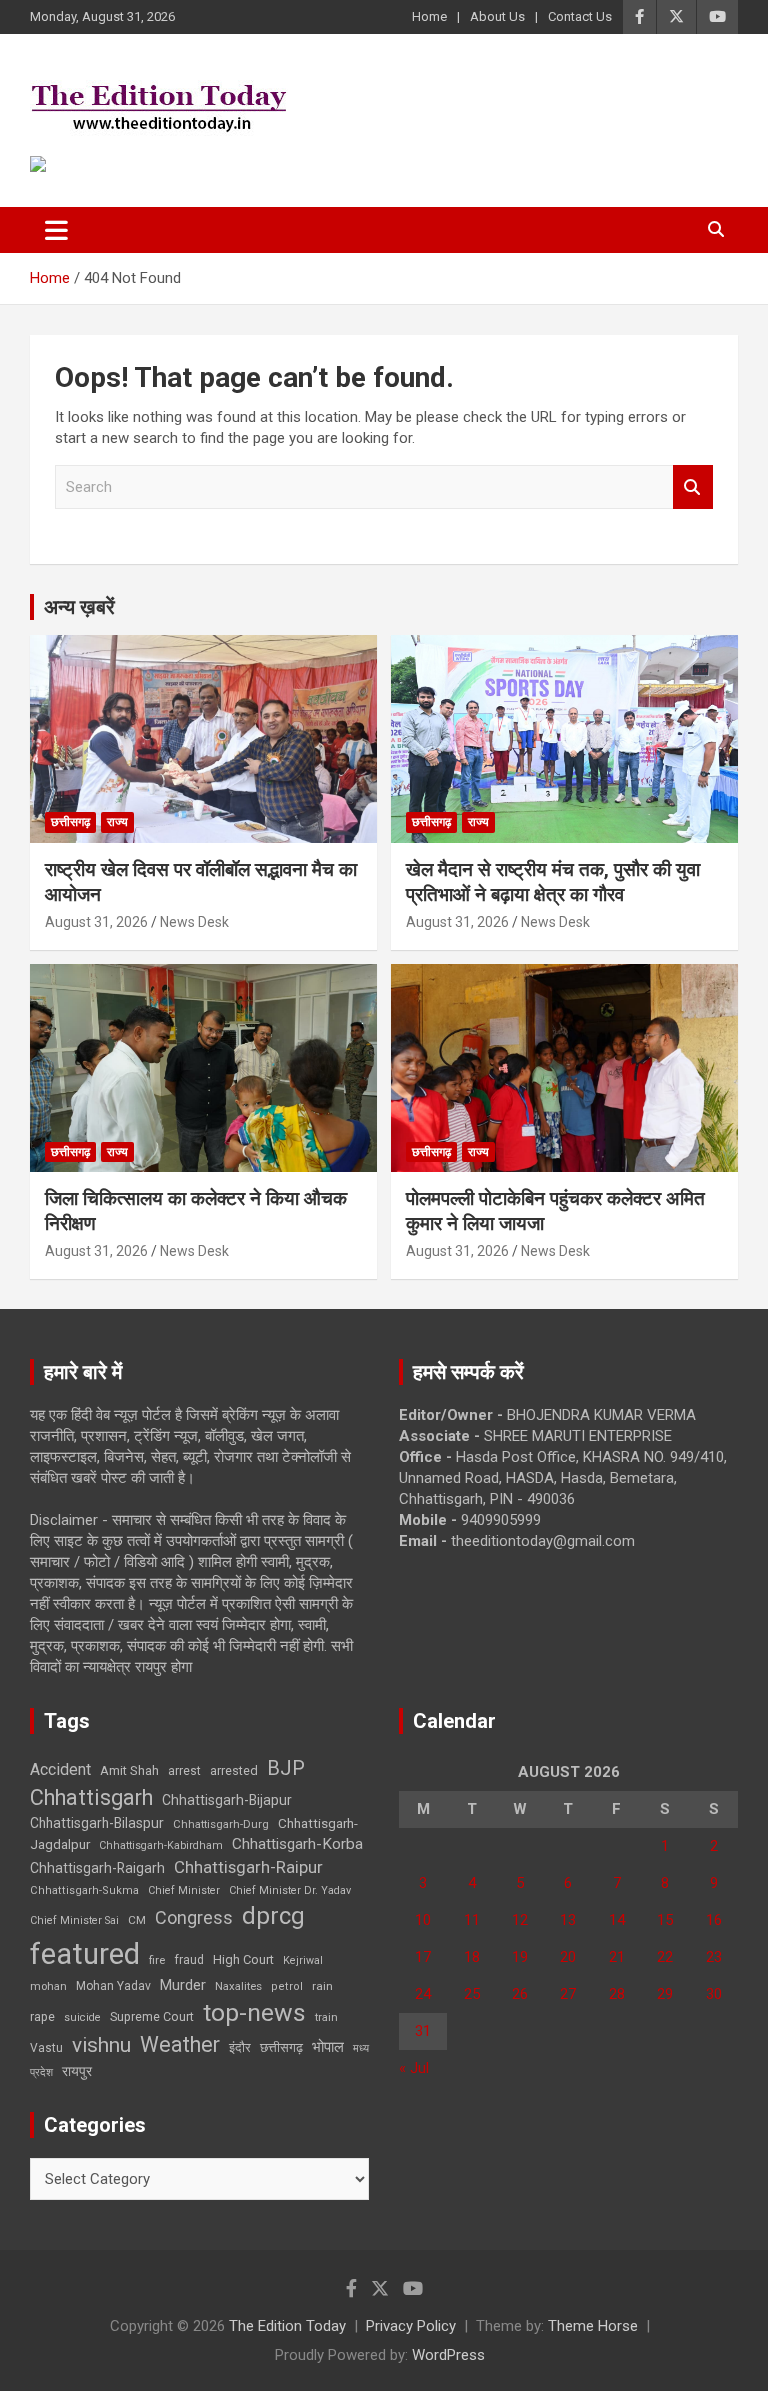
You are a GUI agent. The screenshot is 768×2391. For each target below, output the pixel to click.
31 (423, 2031)
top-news (254, 2012)
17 (423, 1957)
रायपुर (77, 2071)
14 (617, 1920)
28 (617, 1994)
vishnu (101, 2045)
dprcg (273, 1916)
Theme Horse (593, 2326)
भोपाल (328, 2047)
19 (520, 1957)
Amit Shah (129, 1770)
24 (423, 1994)
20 (568, 1957)
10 (423, 1920)
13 (568, 1920)
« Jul (414, 2068)
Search (693, 487)
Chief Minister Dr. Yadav (290, 1890)
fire (157, 1960)
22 (665, 1957)
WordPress (448, 2355)
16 (714, 1920)
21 (617, 1957)
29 (665, 1994)
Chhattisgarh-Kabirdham (161, 1845)
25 (472, 1994)
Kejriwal (303, 1960)
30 (714, 1994)
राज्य (117, 822)
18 (472, 1957)
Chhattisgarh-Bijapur (227, 1800)
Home (429, 16)
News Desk (194, 922)
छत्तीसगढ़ (70, 822)
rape (42, 2016)
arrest (184, 1771)
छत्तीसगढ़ (281, 2047)
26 (520, 1994)
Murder (183, 1985)
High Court (243, 1959)
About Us (497, 16)
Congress (194, 1917)
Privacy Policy (411, 2326)
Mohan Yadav (113, 1986)
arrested (234, 1770)
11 (472, 1920)
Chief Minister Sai (74, 1920)
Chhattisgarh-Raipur (248, 1867)
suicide (82, 2017)
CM (137, 1920)
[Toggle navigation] (56, 230)
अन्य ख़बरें (79, 607)
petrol (287, 1986)
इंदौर (240, 2047)
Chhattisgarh (91, 1797)
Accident (60, 1769)
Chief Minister (184, 1890)
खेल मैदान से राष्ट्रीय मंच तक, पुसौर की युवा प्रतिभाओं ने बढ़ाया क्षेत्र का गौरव (553, 882)
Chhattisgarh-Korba (297, 1844)
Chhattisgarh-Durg (221, 1824)
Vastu (46, 2048)
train (326, 2017)
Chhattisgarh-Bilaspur (97, 1823)
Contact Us (580, 16)
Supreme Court (152, 2016)
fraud (189, 1960)
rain (322, 1986)
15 (665, 1920)
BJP (286, 1768)
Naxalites (238, 1986)
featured (85, 1954)
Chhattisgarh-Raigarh (97, 1868)
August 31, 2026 (96, 922)
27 (568, 1994)
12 (520, 1920)
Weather (180, 2044)
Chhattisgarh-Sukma (84, 1890)
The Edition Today (287, 2326)
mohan (48, 1986)
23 (714, 1957)
